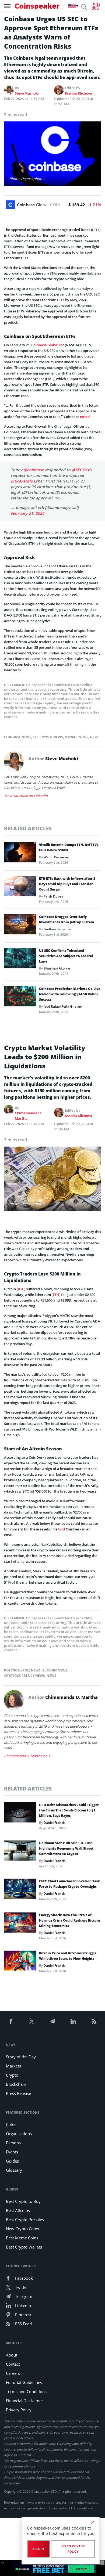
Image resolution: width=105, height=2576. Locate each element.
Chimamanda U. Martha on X (27, 1756)
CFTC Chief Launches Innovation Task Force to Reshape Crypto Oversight (69, 1884)
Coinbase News (18, 737)
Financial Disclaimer (24, 2401)
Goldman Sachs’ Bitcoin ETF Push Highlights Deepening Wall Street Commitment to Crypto (66, 1848)
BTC (21, 1289)
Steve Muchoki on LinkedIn (26, 796)
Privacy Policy (19, 2410)
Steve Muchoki (27, 93)
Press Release (18, 2093)
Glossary (14, 2170)
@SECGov (81, 470)
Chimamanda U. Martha (28, 1116)
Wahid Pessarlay (56, 857)
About (12, 2355)
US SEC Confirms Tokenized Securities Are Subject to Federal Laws (66, 956)
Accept (38, 2549)
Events (12, 2152)
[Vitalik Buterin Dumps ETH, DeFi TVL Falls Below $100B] (20, 854)
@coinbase (34, 470)
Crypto (12, 2075)
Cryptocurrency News (24, 1676)
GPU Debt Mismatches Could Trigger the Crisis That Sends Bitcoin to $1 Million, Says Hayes (69, 1810)
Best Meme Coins (22, 2238)
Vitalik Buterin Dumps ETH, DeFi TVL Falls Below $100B (69, 847)
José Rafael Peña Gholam (63, 1006)
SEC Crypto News (48, 737)
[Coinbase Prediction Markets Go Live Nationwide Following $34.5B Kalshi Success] (20, 998)
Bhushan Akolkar (57, 968)
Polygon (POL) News (22, 1670)
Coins (11, 2124)
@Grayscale (22, 481)
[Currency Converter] (96, 6)
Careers (13, 2373)
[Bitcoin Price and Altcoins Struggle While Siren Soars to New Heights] (20, 1962)
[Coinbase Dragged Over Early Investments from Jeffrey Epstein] (20, 926)
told (62, 1529)
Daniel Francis (55, 1823)
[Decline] (93, 2522)
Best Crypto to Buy (23, 2201)
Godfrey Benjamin (57, 929)
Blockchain (16, 2084)
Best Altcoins (18, 2210)
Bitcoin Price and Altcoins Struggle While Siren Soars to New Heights (68, 1956)
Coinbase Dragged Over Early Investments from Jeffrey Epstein (66, 919)
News (95, 737)
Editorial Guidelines (24, 2382)
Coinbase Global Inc (48, 345)
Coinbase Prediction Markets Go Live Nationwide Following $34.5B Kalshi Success (70, 994)
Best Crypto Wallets (24, 2247)
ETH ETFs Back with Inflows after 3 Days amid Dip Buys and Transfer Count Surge (67, 884)
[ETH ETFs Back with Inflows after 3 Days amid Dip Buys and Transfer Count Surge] (20, 888)
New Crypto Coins (22, 2229)
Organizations (19, 2134)
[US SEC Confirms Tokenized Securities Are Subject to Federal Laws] (20, 960)
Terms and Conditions (26, 2391)
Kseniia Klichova (78, 93)
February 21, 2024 (27, 513)
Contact (13, 2364)
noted (85, 417)
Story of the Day (21, 2057)
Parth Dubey (53, 896)
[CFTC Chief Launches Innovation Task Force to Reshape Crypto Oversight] (20, 1890)
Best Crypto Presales (25, 2220)
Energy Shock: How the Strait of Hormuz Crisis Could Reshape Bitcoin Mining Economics (69, 1920)
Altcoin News (55, 1670)
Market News (76, 737)
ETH (56, 1295)
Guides (12, 2161)
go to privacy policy (73, 2549)
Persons (13, 2143)
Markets (13, 2066)
